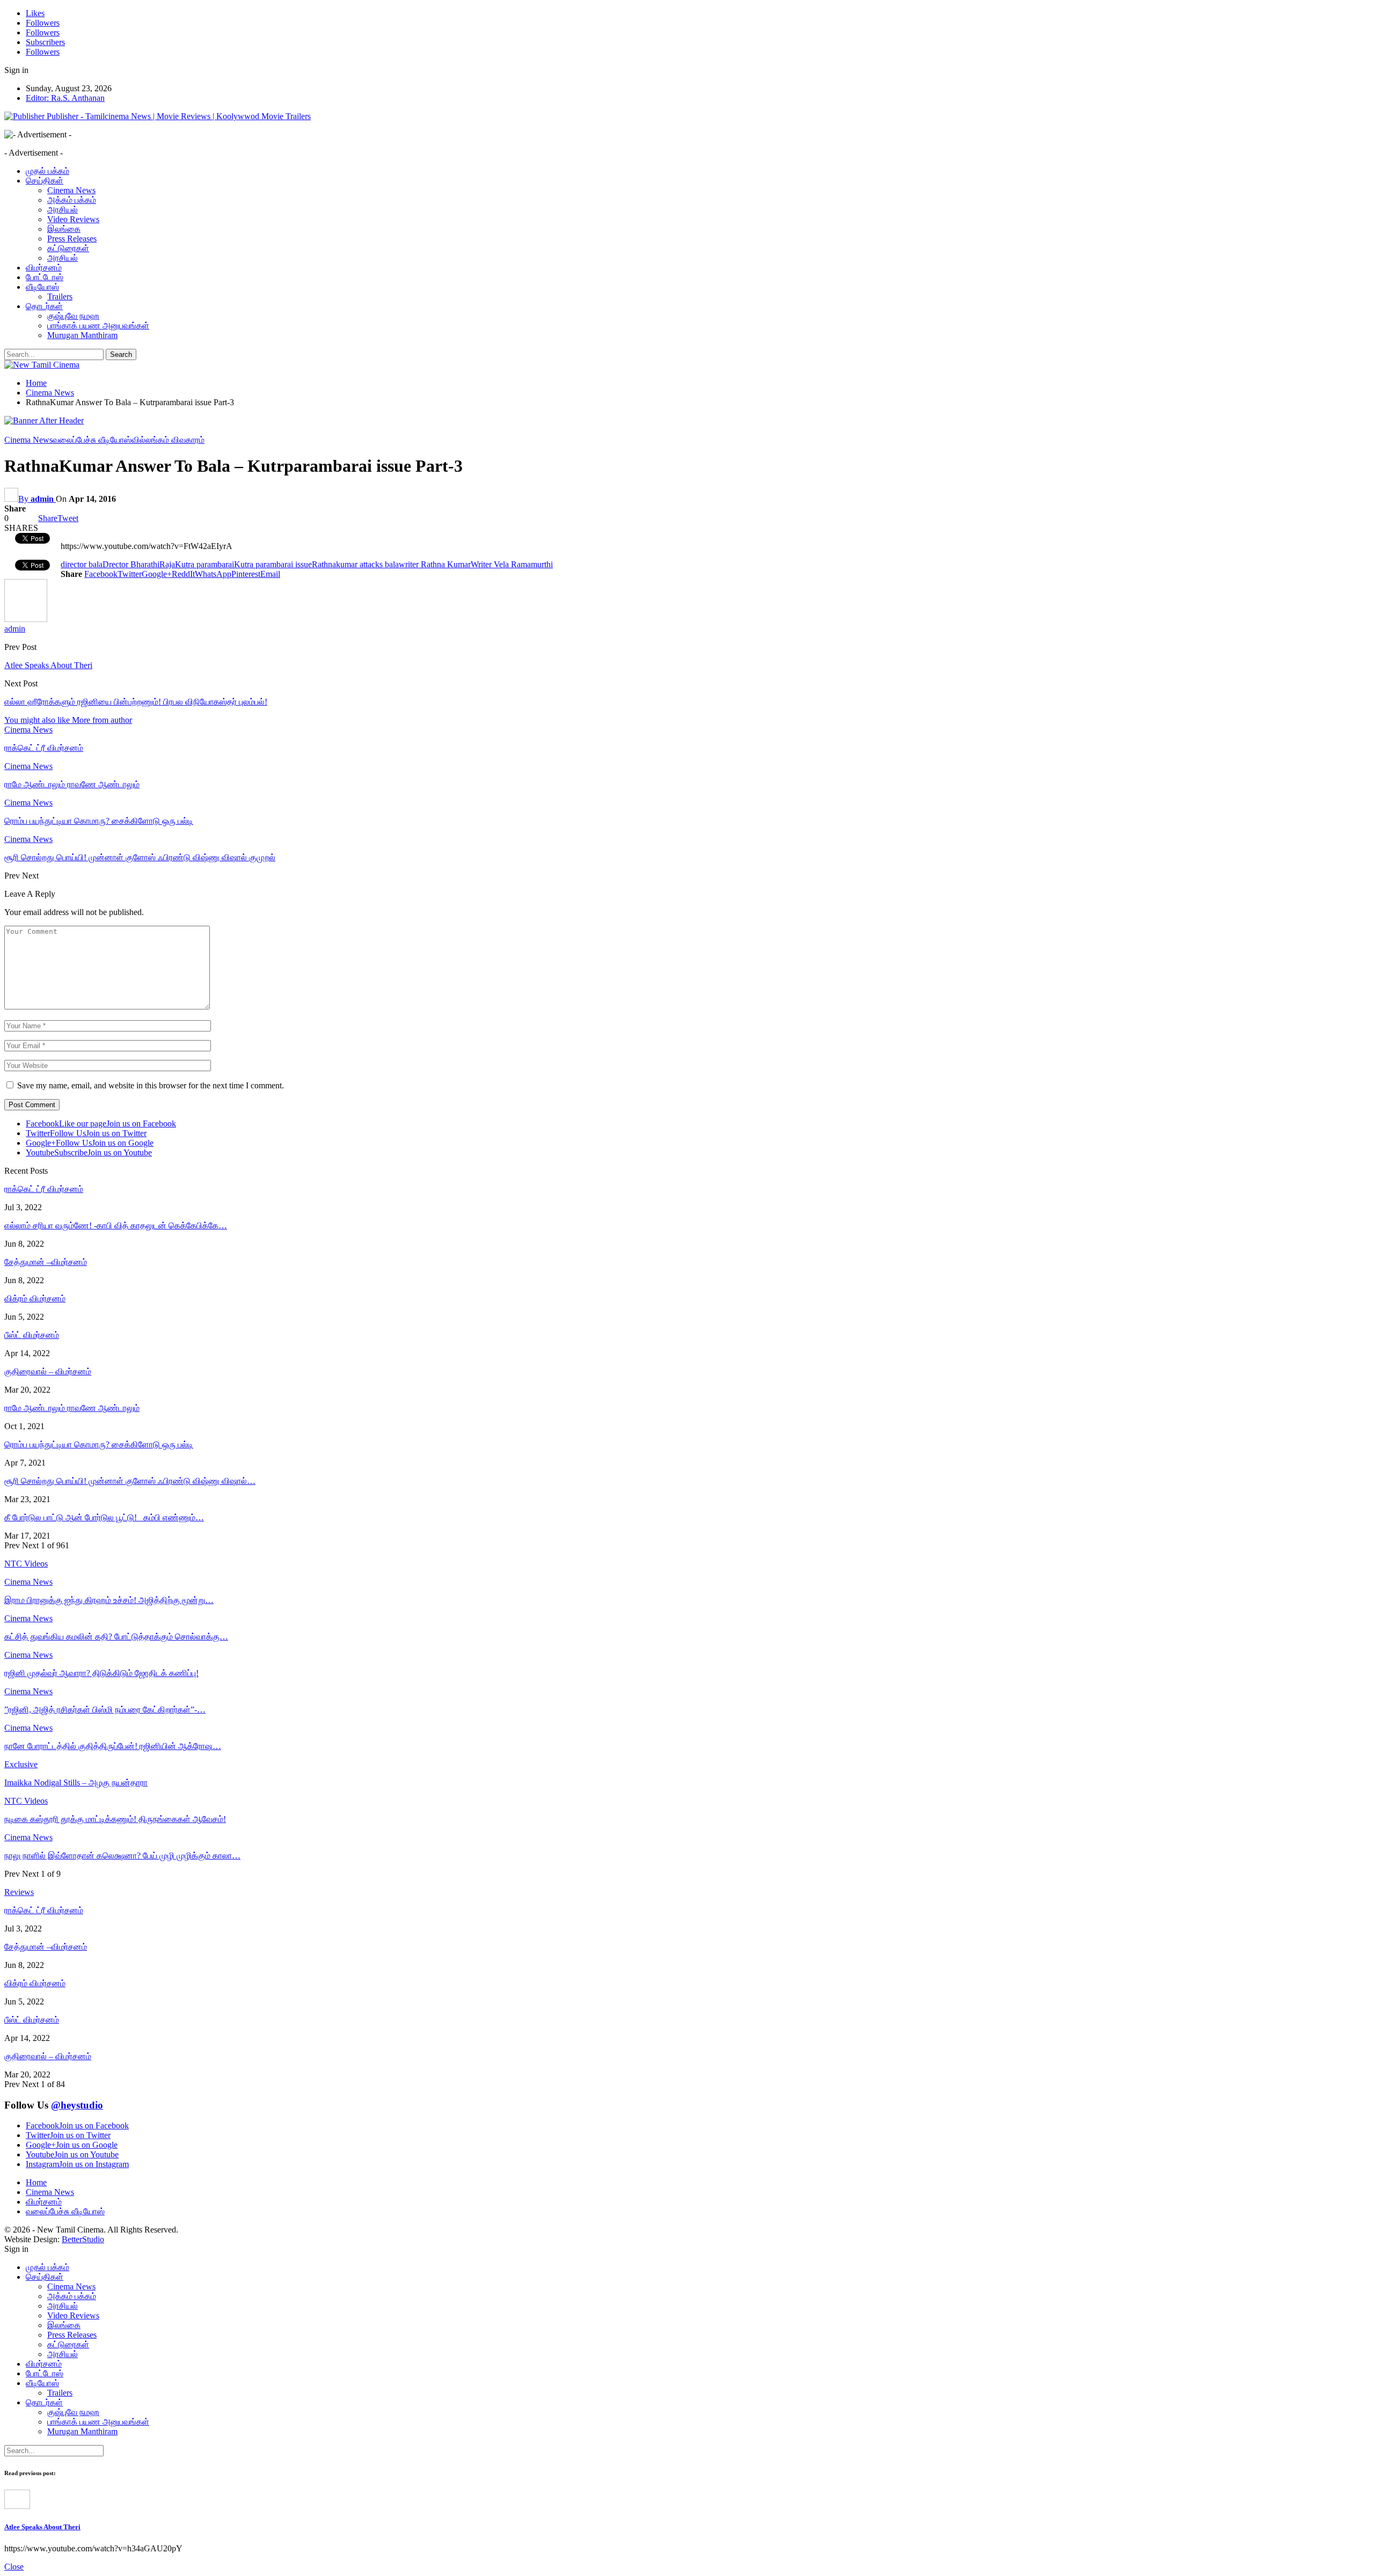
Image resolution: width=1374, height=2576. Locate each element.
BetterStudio (83, 2239)
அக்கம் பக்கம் (72, 200)
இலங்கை (64, 229)
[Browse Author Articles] (26, 619)
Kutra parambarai (204, 564)
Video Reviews (73, 219)
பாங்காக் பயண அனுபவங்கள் (98, 325)
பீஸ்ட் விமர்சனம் (32, 1335)
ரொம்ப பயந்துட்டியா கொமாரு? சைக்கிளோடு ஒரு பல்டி (99, 1444)
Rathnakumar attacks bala (355, 564)
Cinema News (71, 190)
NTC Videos (26, 1801)
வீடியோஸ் (42, 287)
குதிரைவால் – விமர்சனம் (48, 1371)
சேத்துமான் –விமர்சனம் (46, 1262)
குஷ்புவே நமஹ (73, 316)
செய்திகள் (45, 181)
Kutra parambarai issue (273, 564)
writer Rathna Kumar (435, 564)
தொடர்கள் (44, 306)
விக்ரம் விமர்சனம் (35, 1298)
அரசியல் (63, 210)
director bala (82, 564)
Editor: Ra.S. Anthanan (65, 98)
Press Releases (72, 239)
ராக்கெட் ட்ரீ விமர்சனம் (44, 1189)
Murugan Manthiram (82, 335)
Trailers (60, 297)
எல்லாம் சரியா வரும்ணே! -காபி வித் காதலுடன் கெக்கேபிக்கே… (116, 1225)
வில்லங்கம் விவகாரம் (168, 440)
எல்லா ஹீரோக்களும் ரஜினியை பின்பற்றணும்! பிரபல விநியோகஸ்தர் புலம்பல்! (136, 702)
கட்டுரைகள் (68, 248)
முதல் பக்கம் (47, 171)
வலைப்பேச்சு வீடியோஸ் (92, 440)
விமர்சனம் (44, 268)
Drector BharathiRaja (139, 564)
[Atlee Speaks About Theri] (17, 2506)
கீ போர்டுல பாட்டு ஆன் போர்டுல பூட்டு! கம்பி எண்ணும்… (104, 1517)
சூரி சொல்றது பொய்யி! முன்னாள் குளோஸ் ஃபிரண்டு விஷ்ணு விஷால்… (130, 1481)
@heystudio (77, 2105)
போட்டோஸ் (45, 277)
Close (14, 2567)
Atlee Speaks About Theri (48, 665)
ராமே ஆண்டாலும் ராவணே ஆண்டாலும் (72, 1408)
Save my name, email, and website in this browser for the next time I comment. (151, 1085)
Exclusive (21, 1764)
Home (36, 2182)
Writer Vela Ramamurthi (512, 564)
